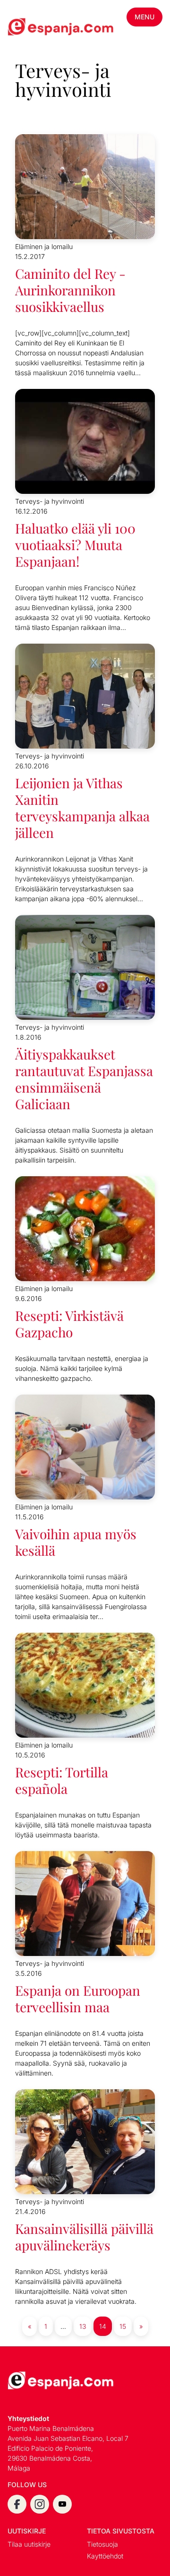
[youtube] (62, 2504)
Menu (144, 17)
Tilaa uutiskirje (29, 2544)
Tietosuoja (102, 2544)
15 (123, 2326)
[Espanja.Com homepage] (30, 28)
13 (83, 2326)
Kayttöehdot (105, 2556)
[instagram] (40, 2504)
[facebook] (17, 2504)
